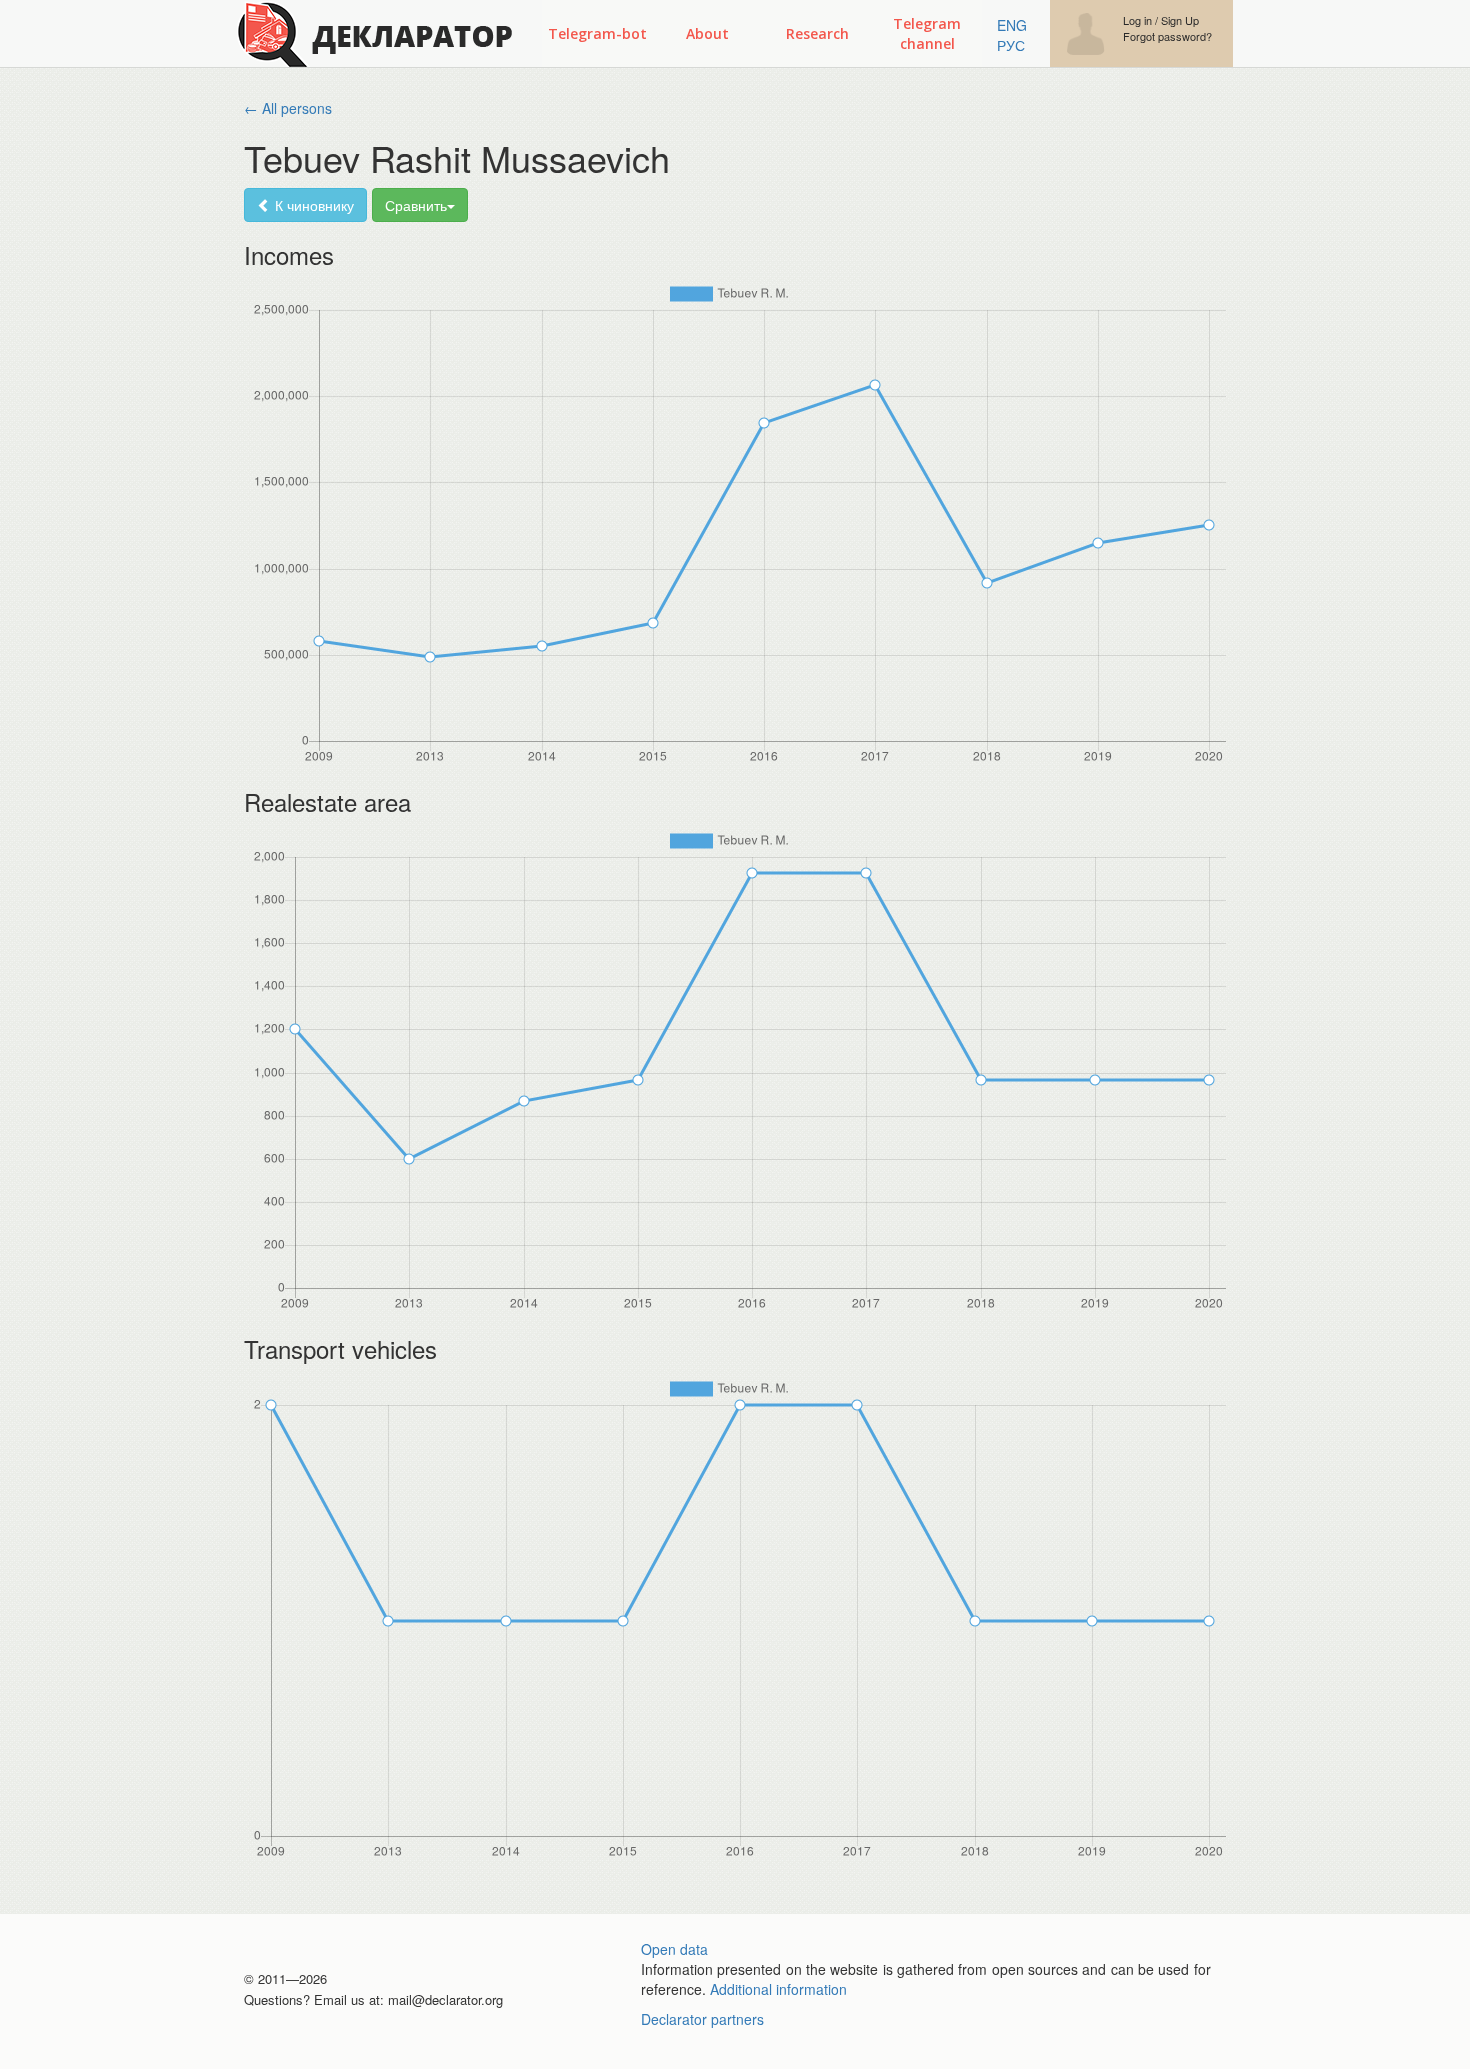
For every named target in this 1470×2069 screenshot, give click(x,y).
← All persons (288, 108)
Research (817, 33)
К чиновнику (312, 205)
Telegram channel (927, 33)
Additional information (778, 1989)
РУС (1011, 45)
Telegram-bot (597, 33)
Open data (674, 1949)
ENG (1012, 25)
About (707, 33)
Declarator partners (702, 2019)
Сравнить (416, 205)
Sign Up (1180, 20)
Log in (1137, 20)
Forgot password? (1167, 36)
